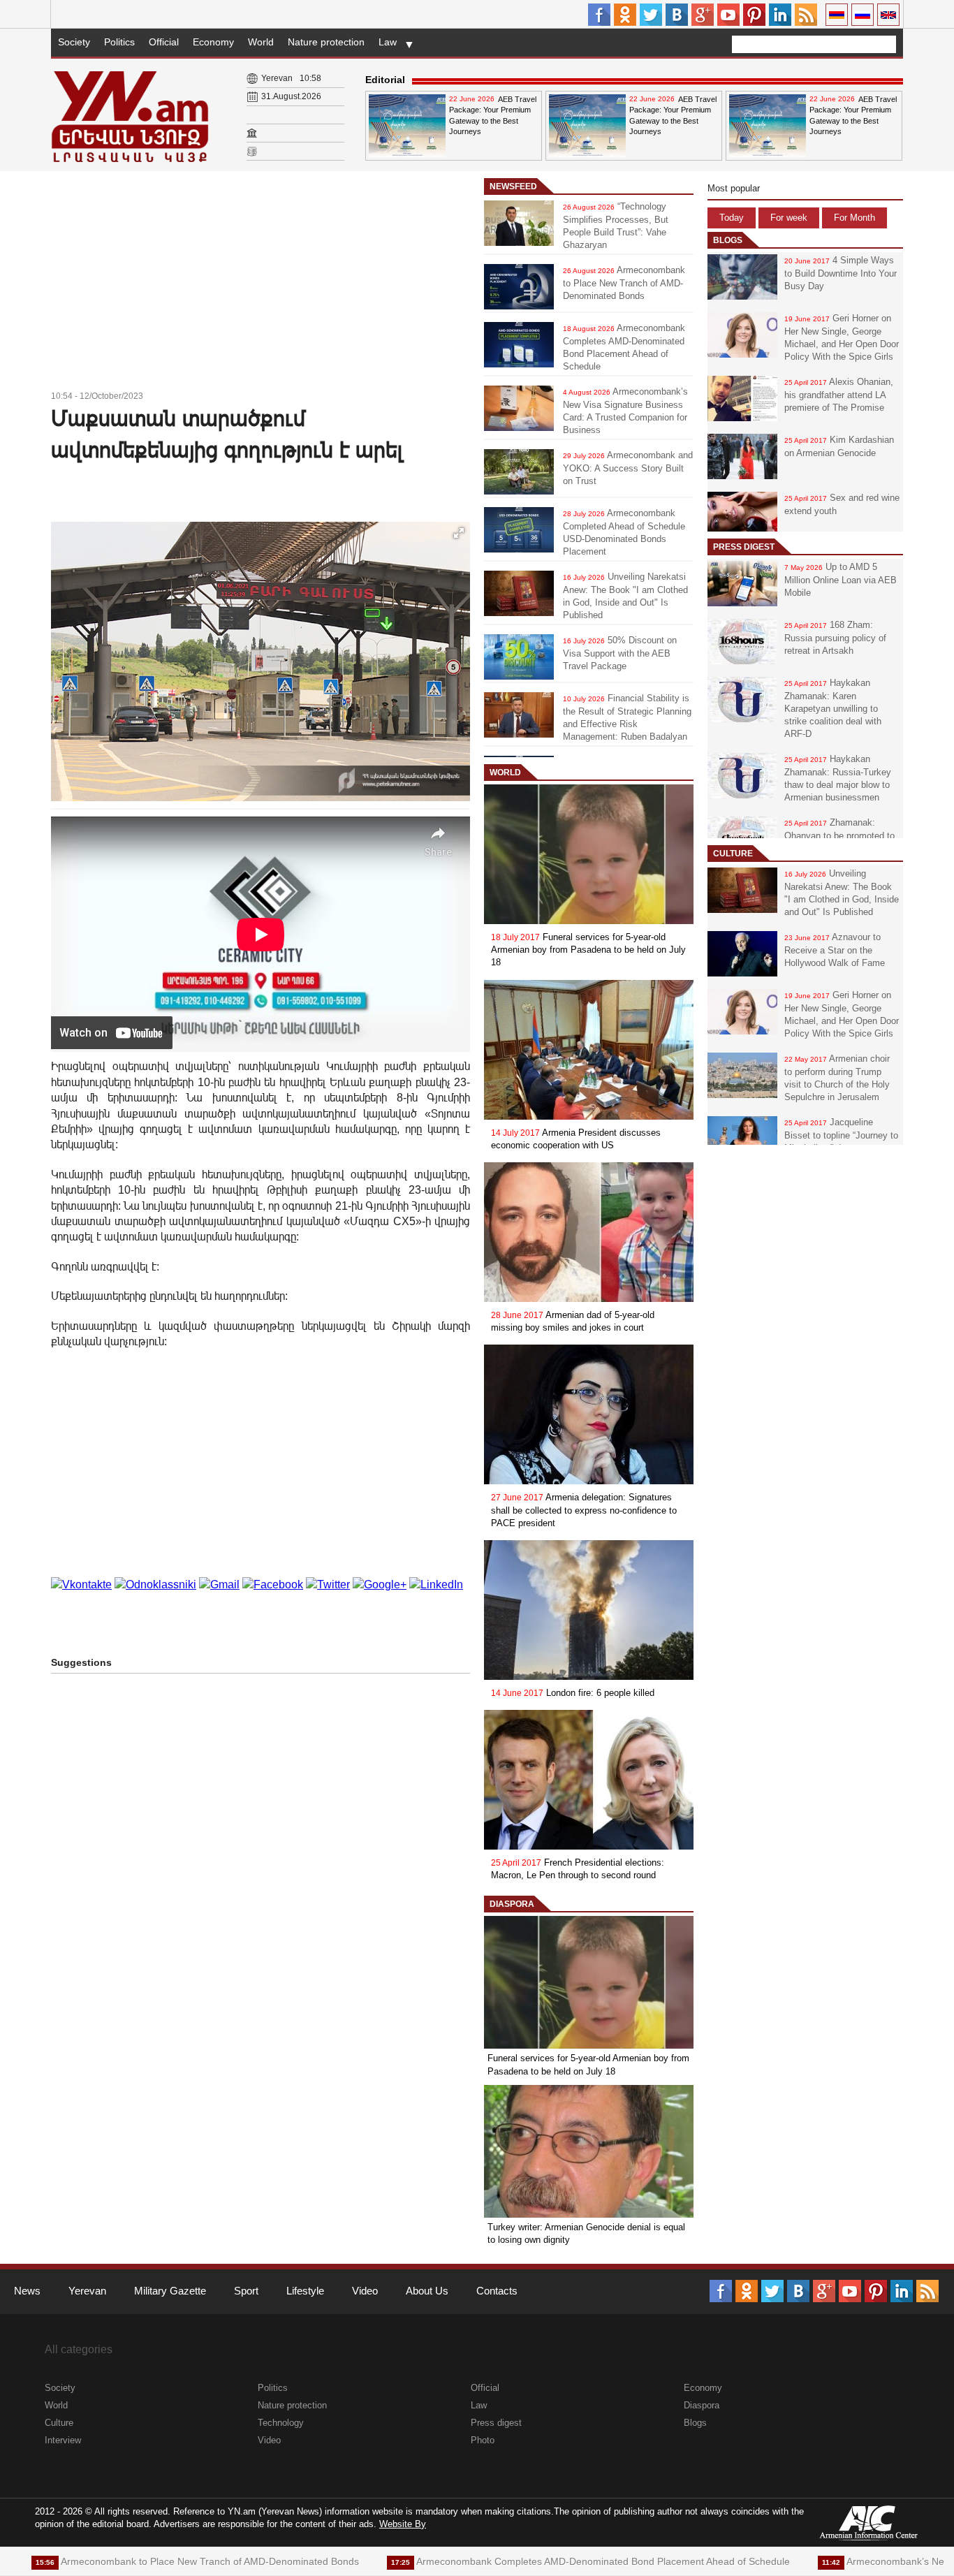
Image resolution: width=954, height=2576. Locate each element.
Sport (246, 2291)
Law (388, 42)
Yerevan (87, 2291)
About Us (427, 2291)
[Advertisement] (260, 283)
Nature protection (326, 42)
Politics (119, 42)
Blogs (728, 240)
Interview (63, 2440)
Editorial (385, 80)
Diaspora (512, 1904)
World (261, 42)
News (27, 2291)
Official (164, 42)
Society (74, 42)
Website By (403, 2524)
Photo (483, 2440)
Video (365, 2291)
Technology (281, 2423)
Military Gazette (170, 2291)
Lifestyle (305, 2291)
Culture (733, 854)
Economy (213, 42)
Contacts (497, 2291)
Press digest (744, 547)
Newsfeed (513, 186)
